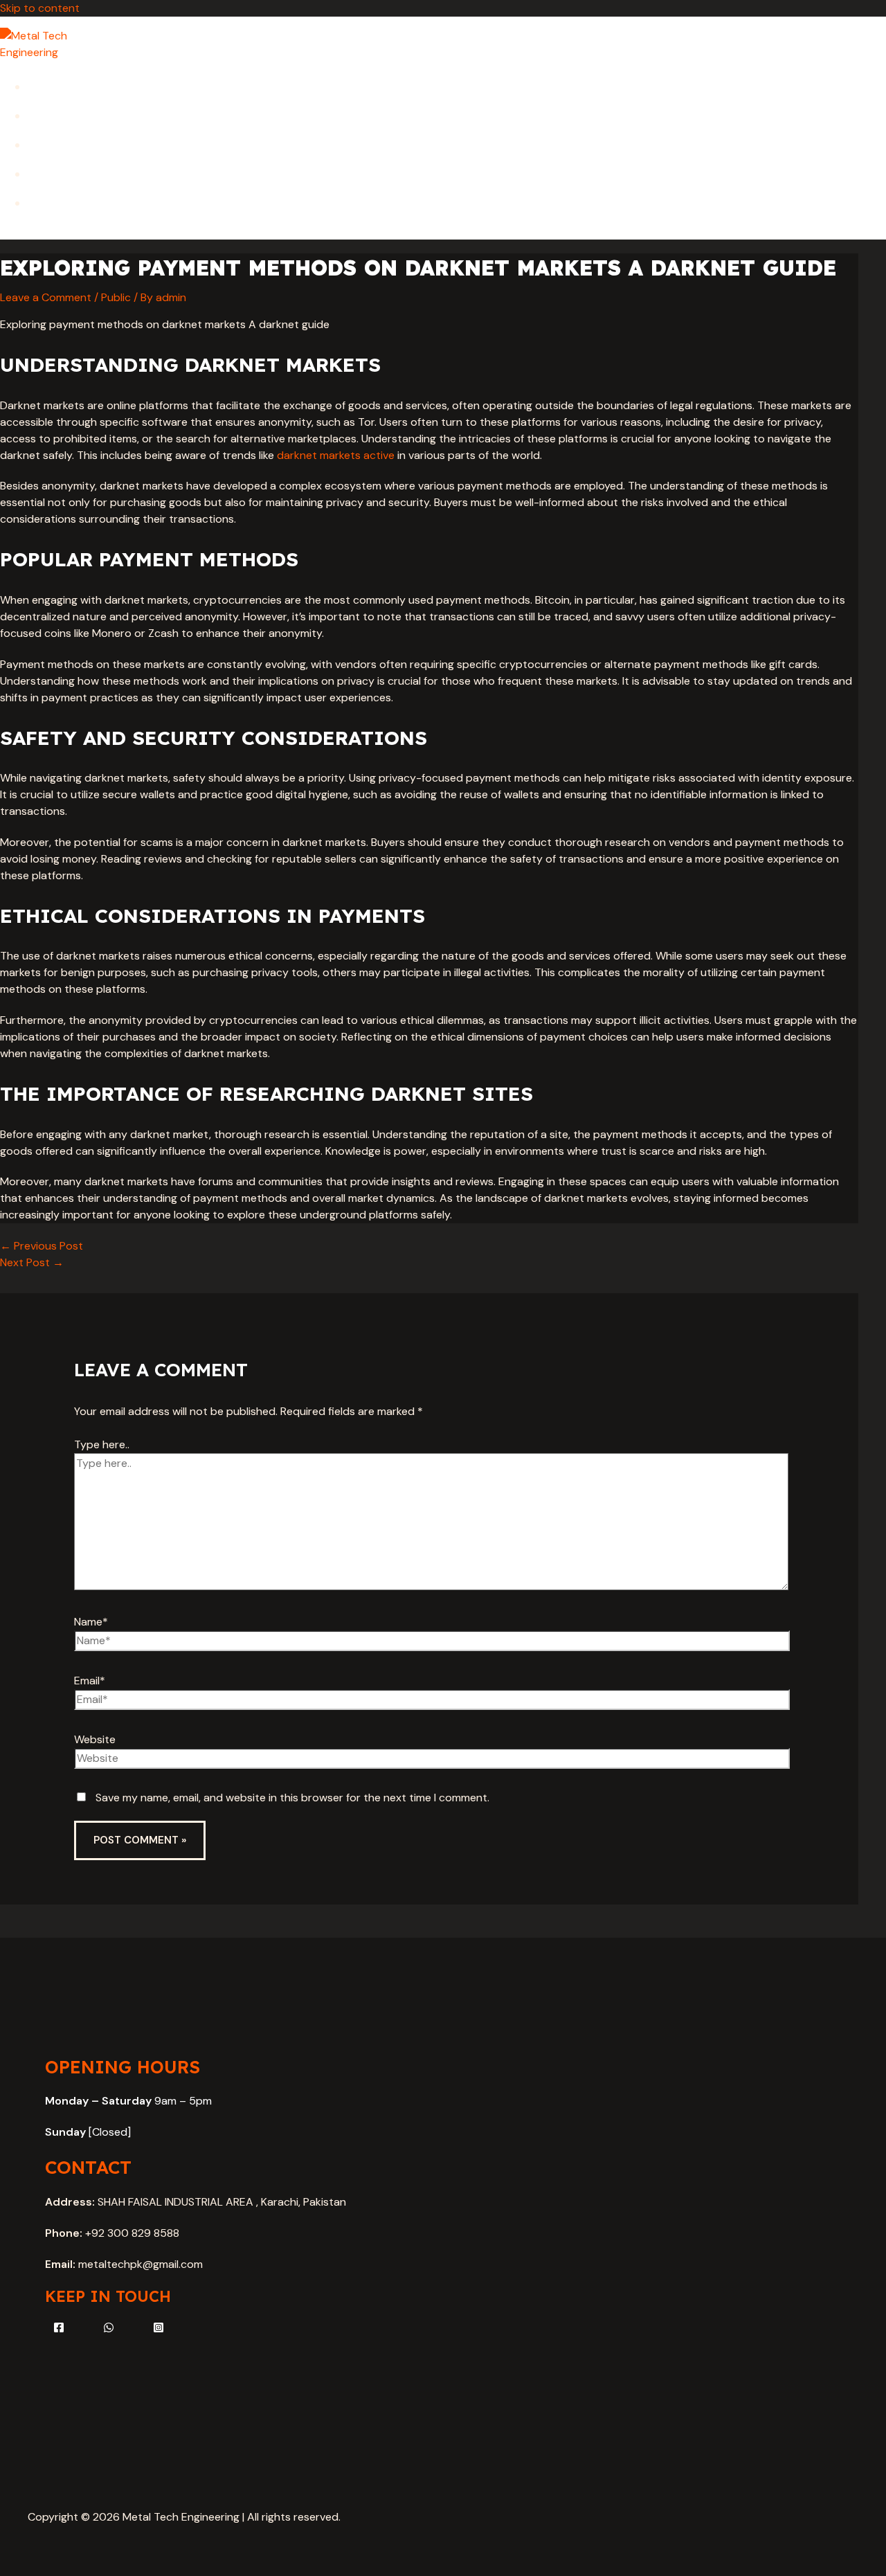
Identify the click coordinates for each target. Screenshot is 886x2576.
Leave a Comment (46, 297)
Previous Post (42, 1246)
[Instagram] (159, 2329)
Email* (90, 1681)
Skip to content (40, 8)
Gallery (47, 173)
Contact (49, 202)
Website (95, 1739)
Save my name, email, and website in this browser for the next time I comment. (292, 1798)
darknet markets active (336, 455)
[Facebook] (59, 2329)
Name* (91, 1622)
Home (42, 86)
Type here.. (102, 1444)
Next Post (32, 1262)
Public (116, 297)
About (44, 115)
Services (48, 144)
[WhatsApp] (109, 2329)
